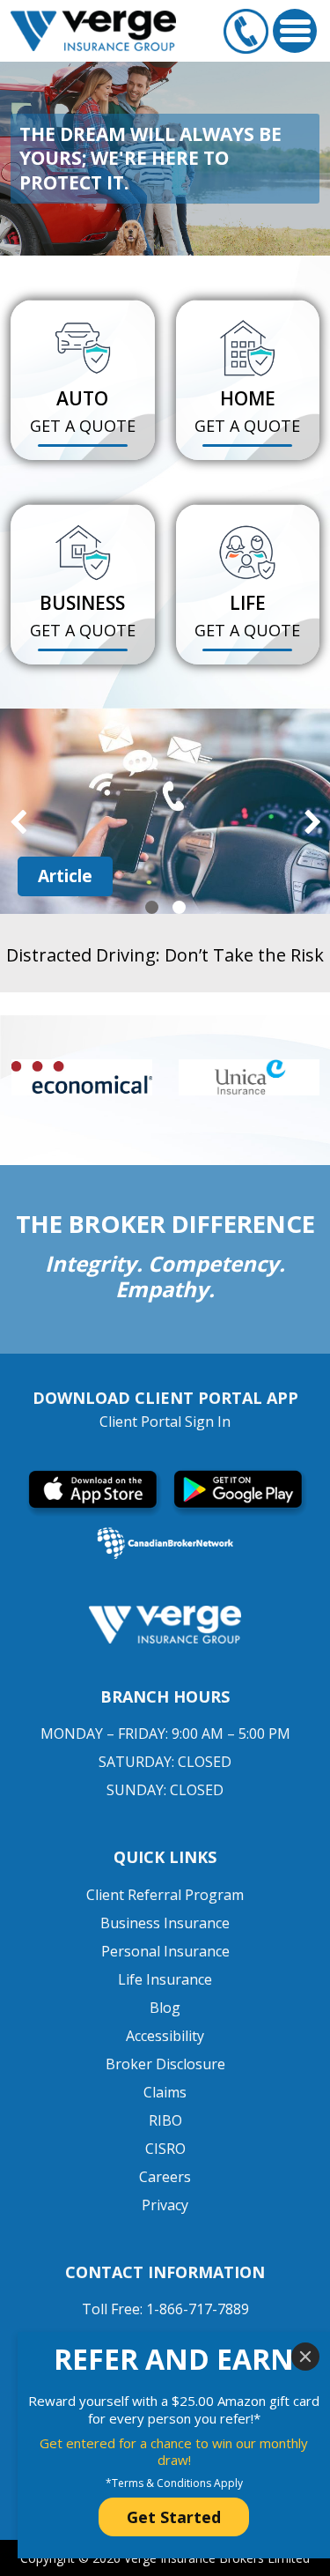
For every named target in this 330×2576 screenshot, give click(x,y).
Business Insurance (165, 1923)
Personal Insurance (165, 1951)
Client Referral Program (165, 1895)
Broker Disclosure (165, 2064)
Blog (165, 2008)
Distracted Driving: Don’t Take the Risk (165, 955)
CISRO (165, 2149)
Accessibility (165, 2036)
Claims (165, 2092)
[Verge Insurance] (93, 30)
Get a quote (83, 426)
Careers (165, 2177)
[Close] (305, 2357)
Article (65, 876)
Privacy (165, 2205)
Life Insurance (165, 1979)
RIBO (165, 2120)
